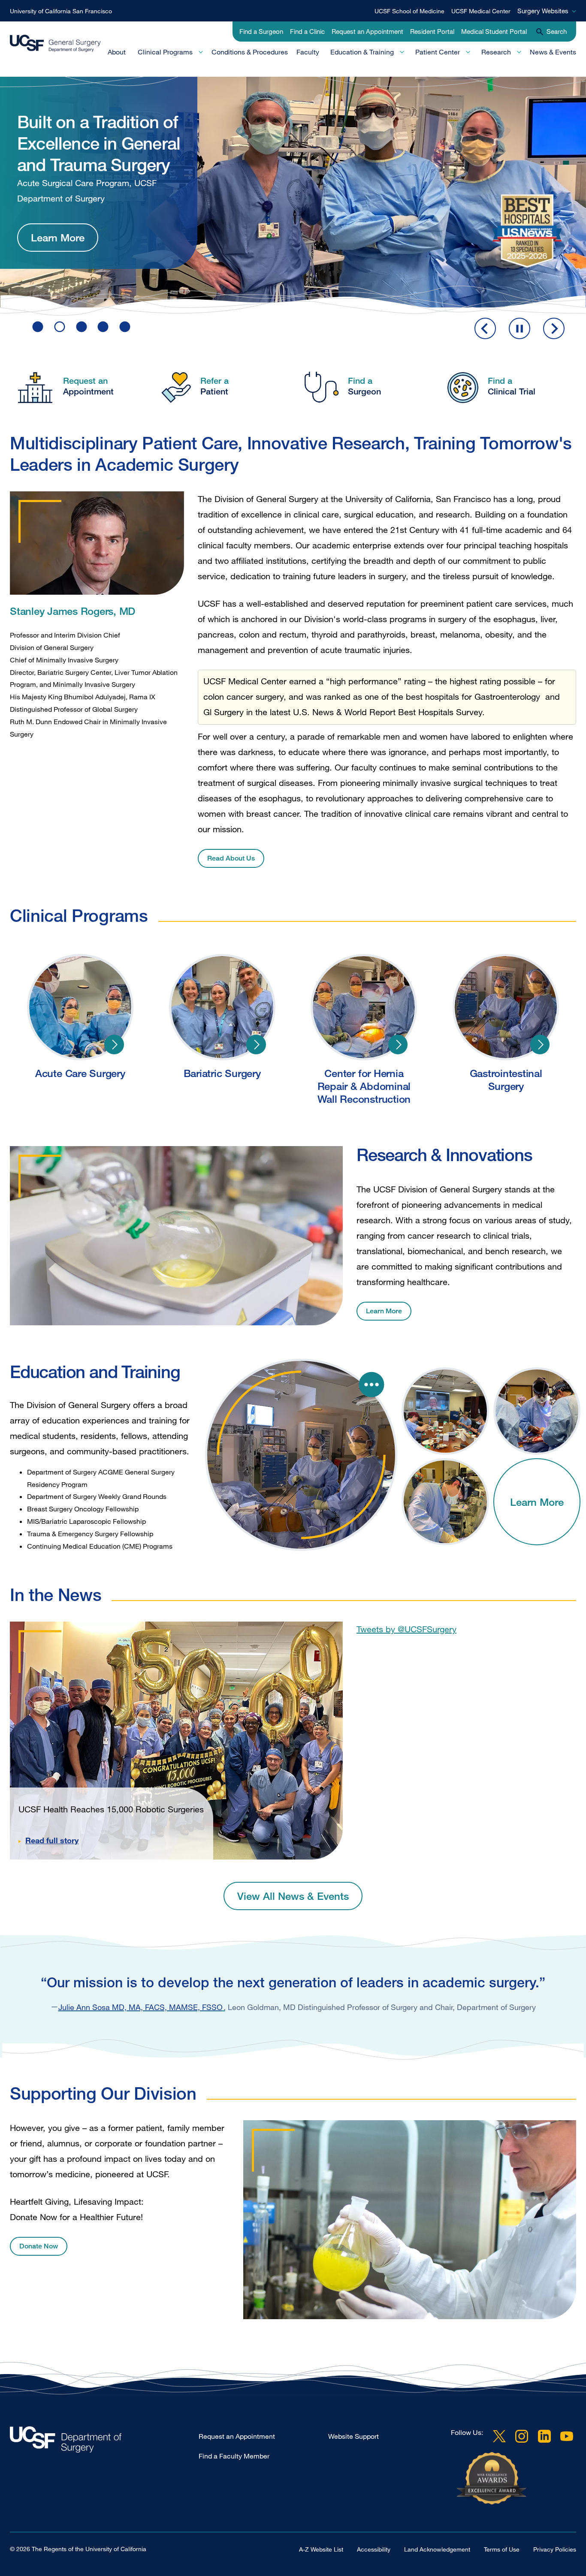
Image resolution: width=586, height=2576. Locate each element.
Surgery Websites (543, 11)
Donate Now (39, 2246)
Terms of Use (502, 2549)
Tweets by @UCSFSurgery (406, 1629)
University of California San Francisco (61, 11)
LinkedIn (544, 2436)
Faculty (308, 52)
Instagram (522, 2436)
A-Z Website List (321, 2549)
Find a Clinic (307, 31)
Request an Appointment (367, 31)
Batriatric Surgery (256, 1044)
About (117, 52)
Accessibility (374, 2549)
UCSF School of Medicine (409, 11)
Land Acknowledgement (437, 2549)
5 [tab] (125, 327)
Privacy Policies (555, 2549)
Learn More (58, 200)
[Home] (55, 44)
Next (554, 328)
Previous (485, 328)
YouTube (567, 2436)
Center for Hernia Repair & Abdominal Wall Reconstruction (398, 1044)
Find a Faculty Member (234, 2456)
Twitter (499, 2436)
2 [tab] (60, 327)
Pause (520, 328)
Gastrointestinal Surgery (540, 1044)
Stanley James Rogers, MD (72, 611)
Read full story (52, 1840)
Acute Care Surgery (114, 1044)
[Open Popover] (372, 1384)
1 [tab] (38, 327)
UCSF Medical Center (481, 11)
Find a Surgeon (261, 31)
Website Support (353, 2436)
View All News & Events (293, 1896)
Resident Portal (432, 31)
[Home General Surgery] (104, 2442)
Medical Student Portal (494, 31)
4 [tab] (103, 327)
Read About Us (231, 858)
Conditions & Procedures (250, 52)
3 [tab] (82, 327)
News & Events (553, 52)
